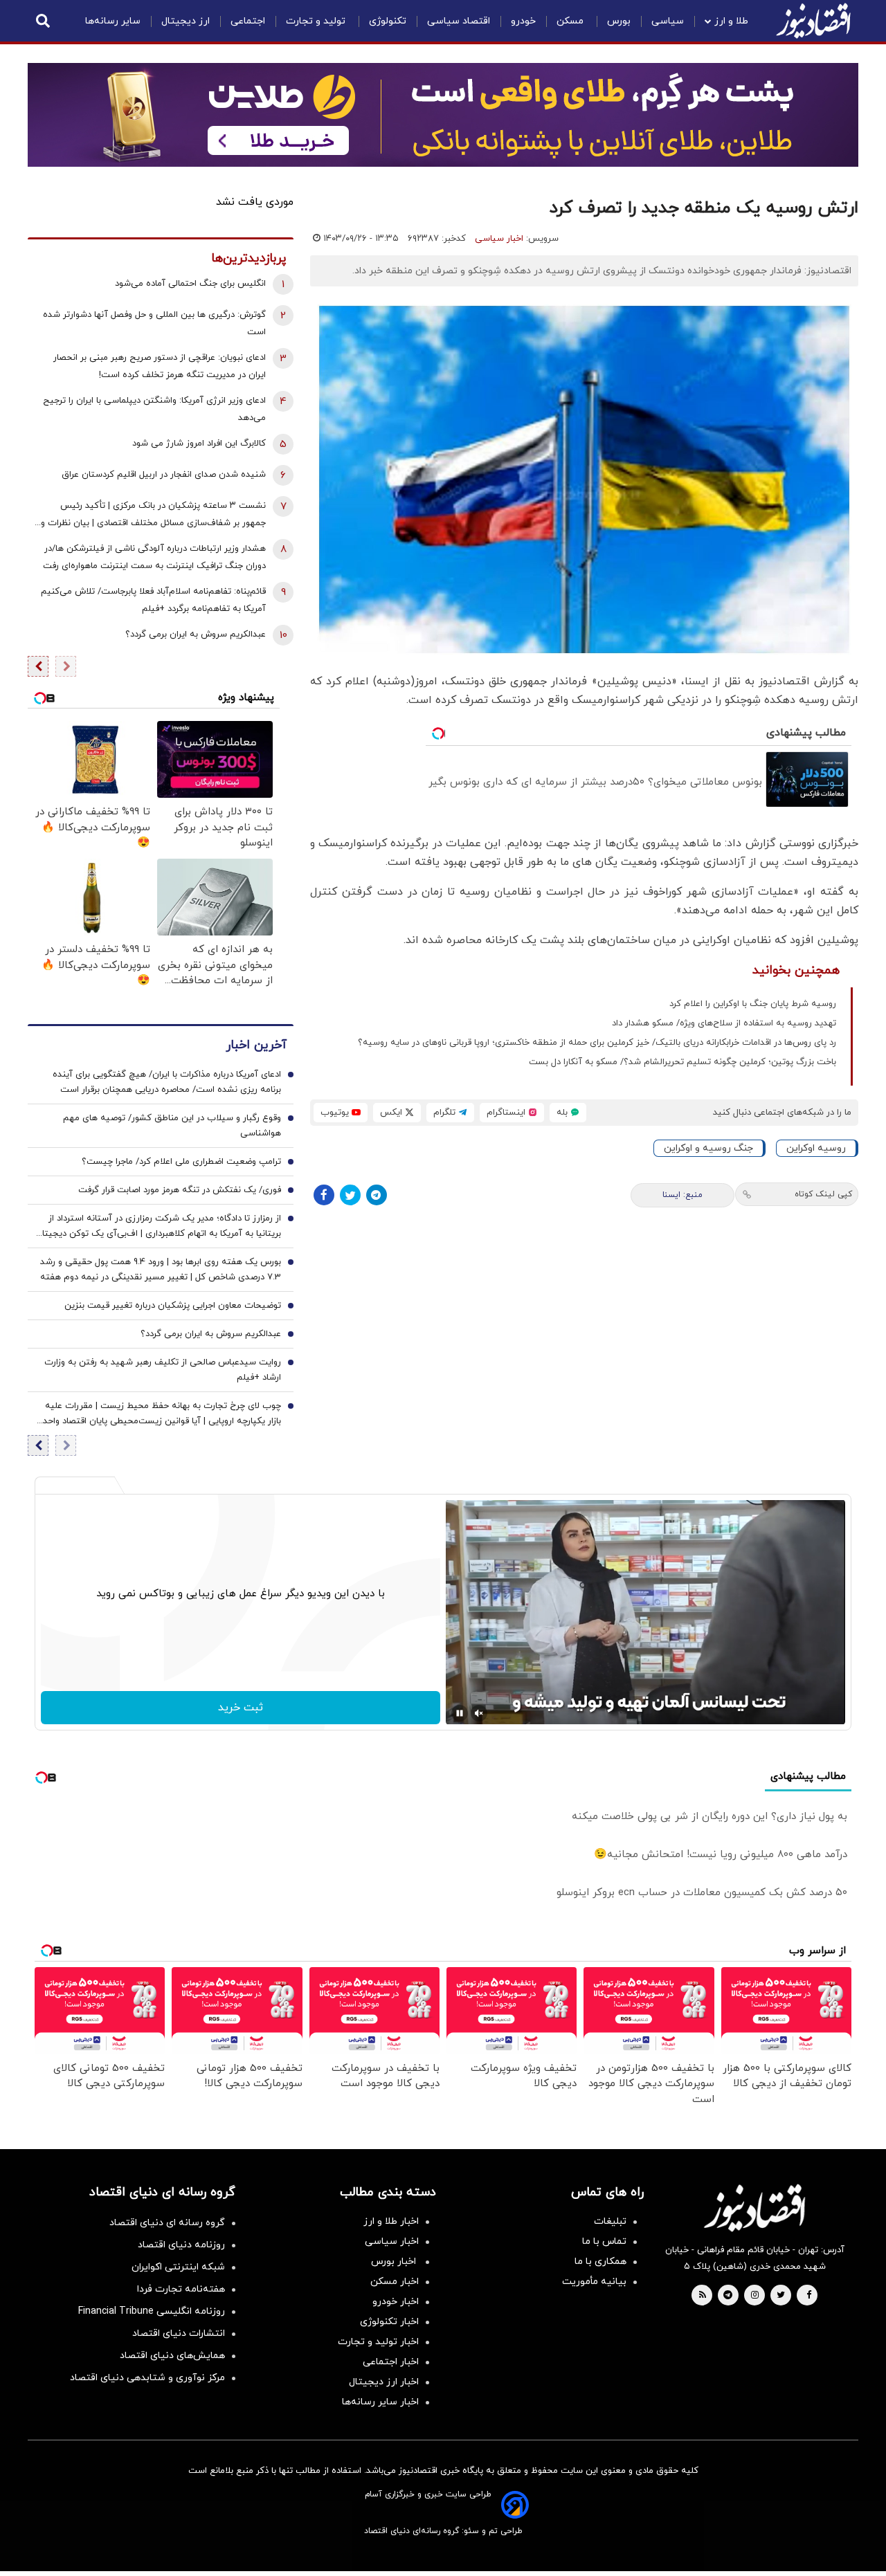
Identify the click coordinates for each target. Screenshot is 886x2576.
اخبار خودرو (396, 2302)
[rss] (703, 2296)
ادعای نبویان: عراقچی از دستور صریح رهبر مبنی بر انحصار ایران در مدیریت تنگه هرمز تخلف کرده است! (160, 366)
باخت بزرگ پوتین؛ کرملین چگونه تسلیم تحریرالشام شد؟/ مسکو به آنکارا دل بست (682, 1062)
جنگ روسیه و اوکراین (708, 1148)
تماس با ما (604, 2241)
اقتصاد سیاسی (459, 21)
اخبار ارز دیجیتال (384, 2382)
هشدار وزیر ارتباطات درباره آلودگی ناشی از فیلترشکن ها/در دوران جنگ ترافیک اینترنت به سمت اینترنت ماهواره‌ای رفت (154, 557)
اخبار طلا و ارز (391, 2221)
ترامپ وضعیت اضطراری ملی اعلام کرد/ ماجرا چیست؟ (181, 1162)
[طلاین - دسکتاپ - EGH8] (443, 115)
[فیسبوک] (324, 1195)
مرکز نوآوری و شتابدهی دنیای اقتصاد (147, 2378)
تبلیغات (610, 2221)
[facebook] (809, 2296)
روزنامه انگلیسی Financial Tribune (152, 2311)
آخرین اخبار (256, 1045)
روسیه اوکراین (816, 1148)
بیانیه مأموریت (594, 2282)
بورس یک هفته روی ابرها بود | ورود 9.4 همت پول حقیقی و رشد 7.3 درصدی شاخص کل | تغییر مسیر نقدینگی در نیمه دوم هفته (161, 1270)
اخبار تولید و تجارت (378, 2342)
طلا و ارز (731, 21)
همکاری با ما (600, 2262)
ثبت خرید (241, 1708)
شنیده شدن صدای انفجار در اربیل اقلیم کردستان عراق (164, 475)
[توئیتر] (350, 1195)
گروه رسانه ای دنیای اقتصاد (167, 2223)
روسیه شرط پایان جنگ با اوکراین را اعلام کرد (753, 1004)
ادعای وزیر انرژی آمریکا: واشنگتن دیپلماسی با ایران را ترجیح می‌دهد (154, 409)
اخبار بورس (395, 2262)
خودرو (523, 21)
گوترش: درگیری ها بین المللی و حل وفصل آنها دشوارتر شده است (154, 323)
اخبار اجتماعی (391, 2362)
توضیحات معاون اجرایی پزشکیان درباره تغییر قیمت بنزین (173, 1306)
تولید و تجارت (317, 21)
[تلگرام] (377, 1195)
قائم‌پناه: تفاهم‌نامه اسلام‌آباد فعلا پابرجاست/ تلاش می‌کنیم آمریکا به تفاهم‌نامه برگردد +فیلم (153, 600)
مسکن (571, 21)
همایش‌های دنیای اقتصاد (172, 2356)
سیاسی (668, 21)
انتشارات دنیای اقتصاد (179, 2333)
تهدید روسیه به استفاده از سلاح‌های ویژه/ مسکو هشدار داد (724, 1023)
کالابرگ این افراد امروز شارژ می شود (199, 444)
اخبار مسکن (395, 2282)
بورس (619, 21)
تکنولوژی (388, 21)
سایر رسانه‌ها (113, 21)
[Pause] (460, 1713)
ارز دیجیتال (186, 21)
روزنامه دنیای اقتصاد (181, 2245)
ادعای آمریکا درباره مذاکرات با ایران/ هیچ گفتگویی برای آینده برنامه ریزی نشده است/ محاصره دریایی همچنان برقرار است (167, 1082)
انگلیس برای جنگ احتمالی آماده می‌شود (190, 284)
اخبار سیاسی (499, 239)
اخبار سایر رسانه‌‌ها (380, 2402)
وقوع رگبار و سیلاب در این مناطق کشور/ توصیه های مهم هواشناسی (172, 1126)
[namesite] (813, 21)
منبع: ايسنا (682, 1195)
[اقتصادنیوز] (754, 2208)
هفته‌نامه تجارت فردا (181, 2289)
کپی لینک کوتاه (823, 1194)
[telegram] (728, 2296)
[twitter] (781, 2296)
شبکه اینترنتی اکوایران (178, 2267)
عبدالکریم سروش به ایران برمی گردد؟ (196, 634)
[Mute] (479, 1713)
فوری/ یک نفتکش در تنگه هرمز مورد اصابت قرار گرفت (180, 1190)
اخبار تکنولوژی (389, 2322)
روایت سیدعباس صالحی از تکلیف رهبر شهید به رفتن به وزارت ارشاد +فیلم (163, 1370)
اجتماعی (248, 21)
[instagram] (755, 2296)
